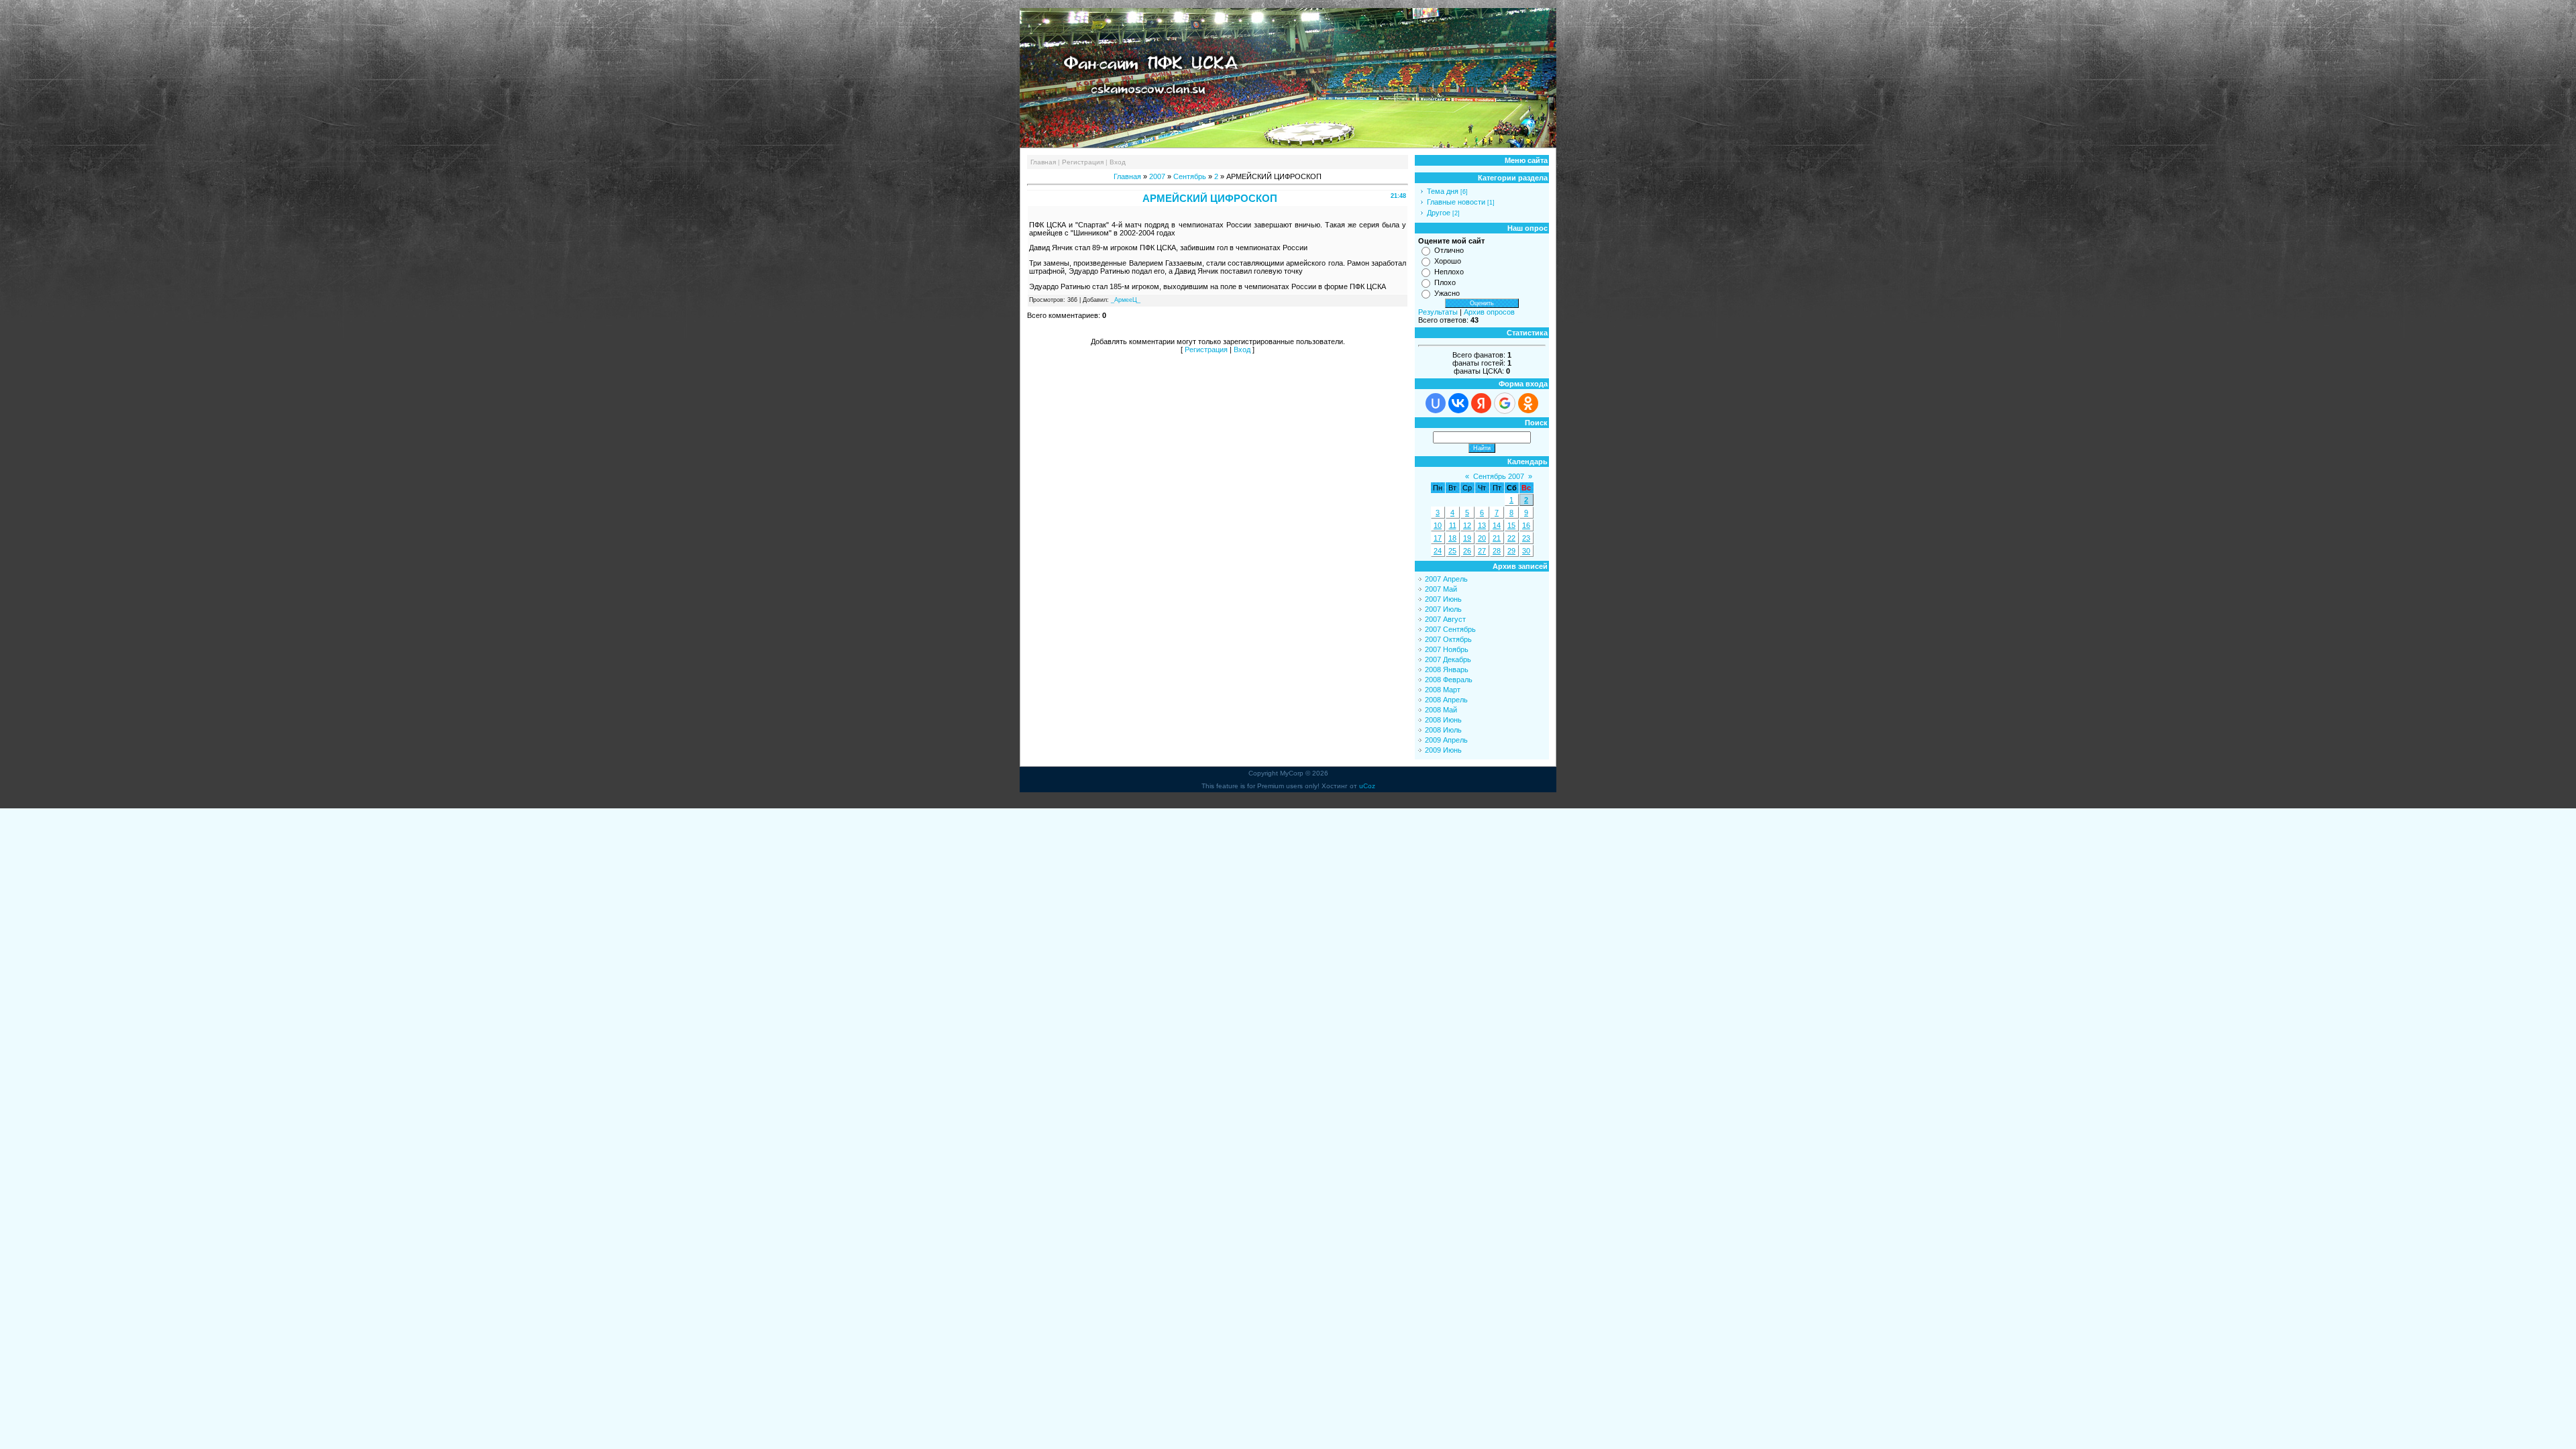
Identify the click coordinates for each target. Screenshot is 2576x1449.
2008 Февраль (1449, 680)
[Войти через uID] (1436, 403)
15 (1511, 525)
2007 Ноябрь (1447, 649)
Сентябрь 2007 (1499, 476)
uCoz (1367, 786)
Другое (1439, 213)
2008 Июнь (1443, 720)
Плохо (1445, 282)
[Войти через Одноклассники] (1528, 403)
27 (1482, 551)
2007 (1157, 176)
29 (1511, 551)
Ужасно (1447, 293)
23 (1526, 538)
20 (1482, 538)
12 (1467, 525)
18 (1452, 538)
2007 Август (1445, 619)
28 (1497, 551)
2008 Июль (1443, 730)
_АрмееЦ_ (1126, 300)
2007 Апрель (1446, 579)
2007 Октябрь (1448, 639)
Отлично (1449, 250)
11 (1453, 525)
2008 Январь (1447, 669)
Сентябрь (1190, 176)
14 (1497, 525)
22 (1511, 538)
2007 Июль (1443, 609)
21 (1497, 538)
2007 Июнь (1443, 599)
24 (1438, 551)
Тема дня (1443, 191)
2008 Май (1441, 710)
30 (1526, 551)
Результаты (1438, 312)
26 (1467, 551)
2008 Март (1443, 690)
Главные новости (1456, 202)
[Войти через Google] (1505, 403)
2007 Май (1441, 589)
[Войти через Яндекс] (1481, 403)
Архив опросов (1489, 312)
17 (1438, 538)
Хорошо (1448, 261)
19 (1467, 538)
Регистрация (1083, 162)
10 (1438, 525)
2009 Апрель (1446, 740)
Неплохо (1449, 272)
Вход (1118, 162)
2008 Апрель (1446, 700)
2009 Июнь (1443, 750)
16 (1526, 525)
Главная (1043, 162)
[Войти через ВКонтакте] (1458, 403)
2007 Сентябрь (1450, 629)
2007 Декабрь (1448, 659)
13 (1482, 525)
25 (1452, 551)
